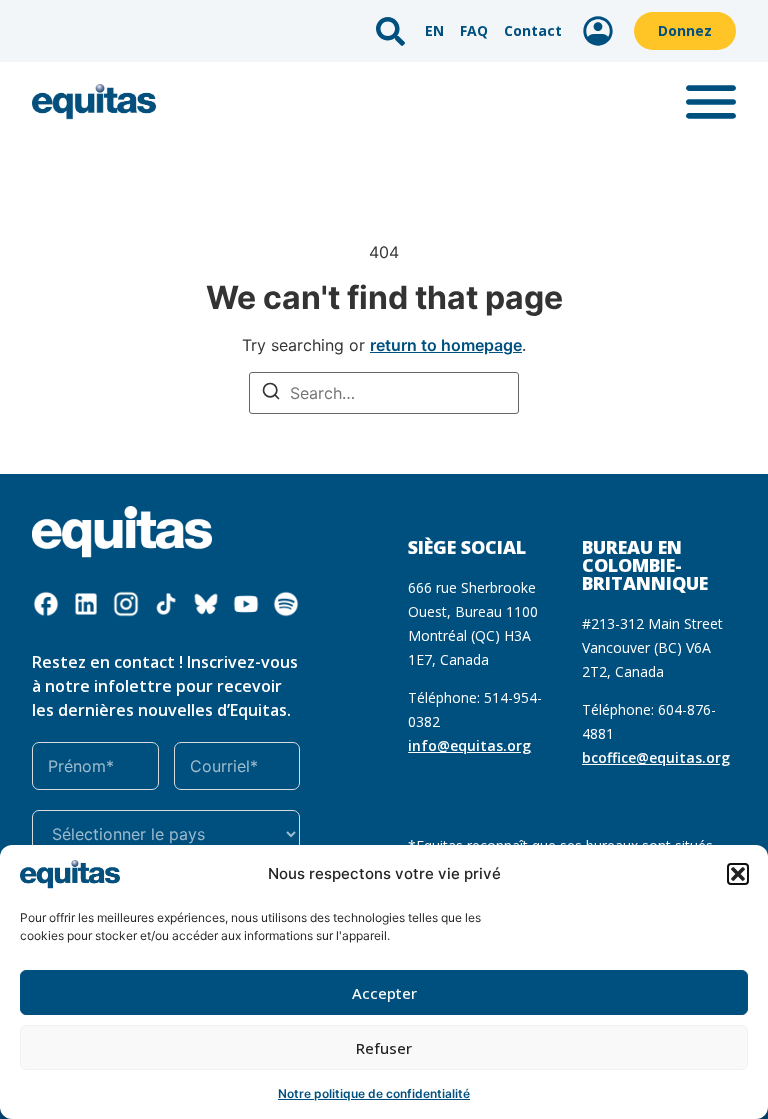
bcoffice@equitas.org (656, 757)
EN (434, 30)
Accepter (384, 993)
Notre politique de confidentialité (374, 1093)
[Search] (271, 393)
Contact (533, 30)
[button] (738, 874)
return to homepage (446, 345)
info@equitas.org (469, 745)
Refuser (384, 1048)
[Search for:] (384, 393)
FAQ (474, 30)
